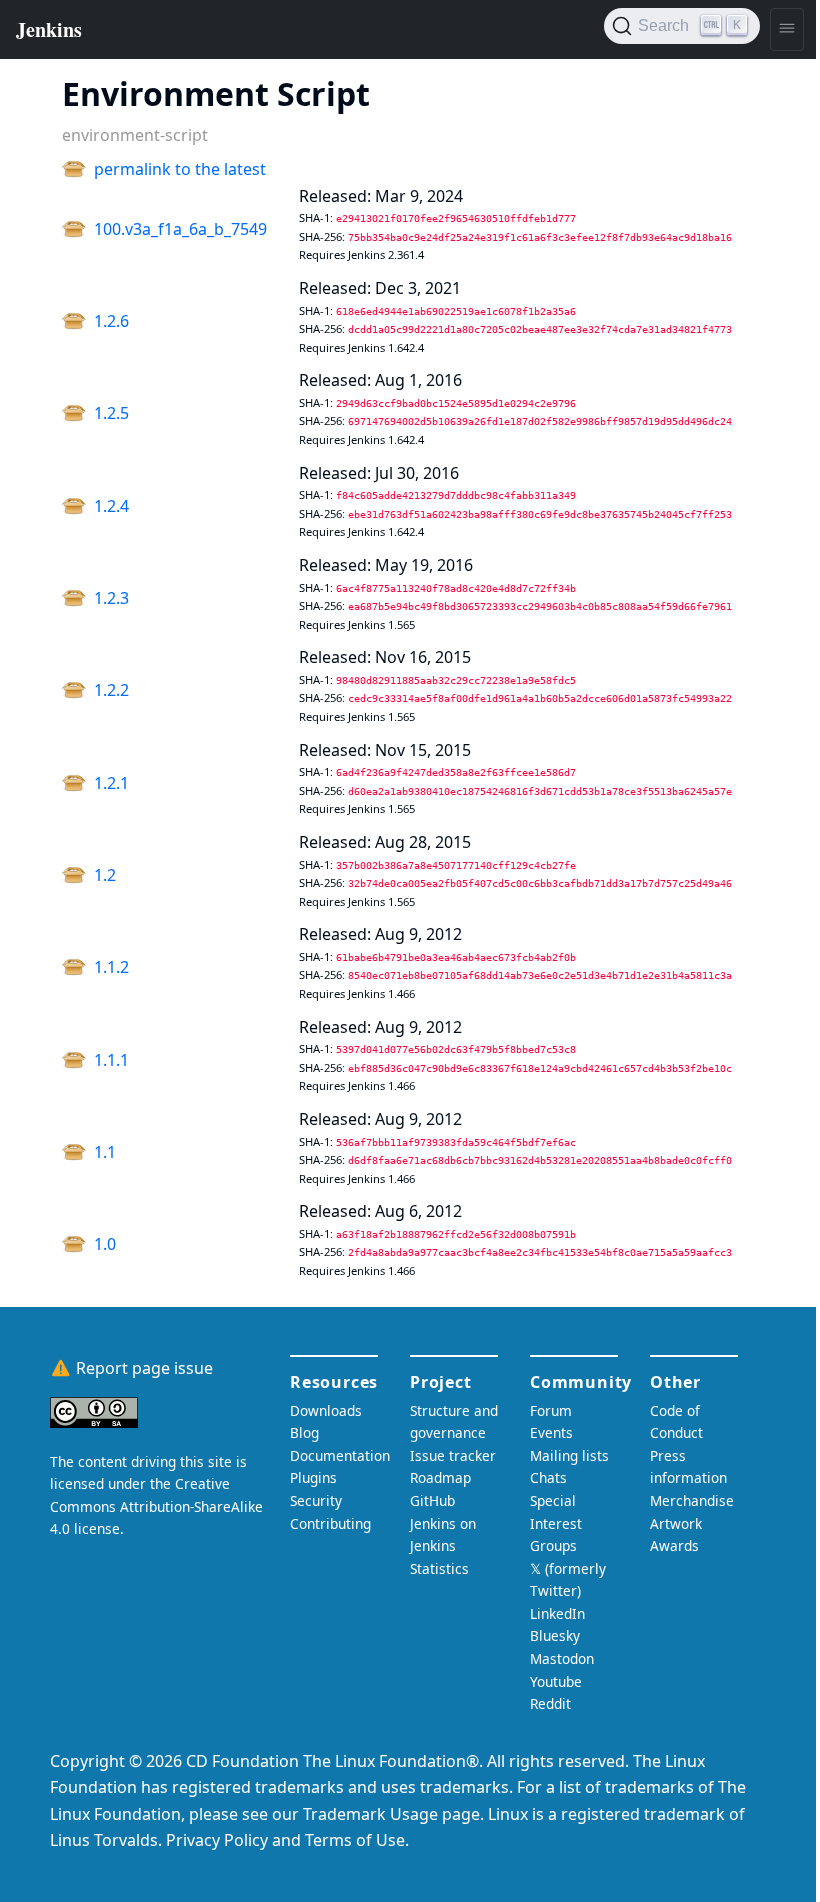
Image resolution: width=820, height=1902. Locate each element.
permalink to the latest (180, 169)
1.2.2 (111, 690)
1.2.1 (111, 783)
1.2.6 (111, 321)
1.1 (105, 1152)
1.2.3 (111, 598)
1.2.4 (111, 506)
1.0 (105, 1244)
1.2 (105, 875)
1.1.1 (111, 1060)
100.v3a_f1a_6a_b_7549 (180, 229)
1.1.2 (111, 967)
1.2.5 (111, 413)
